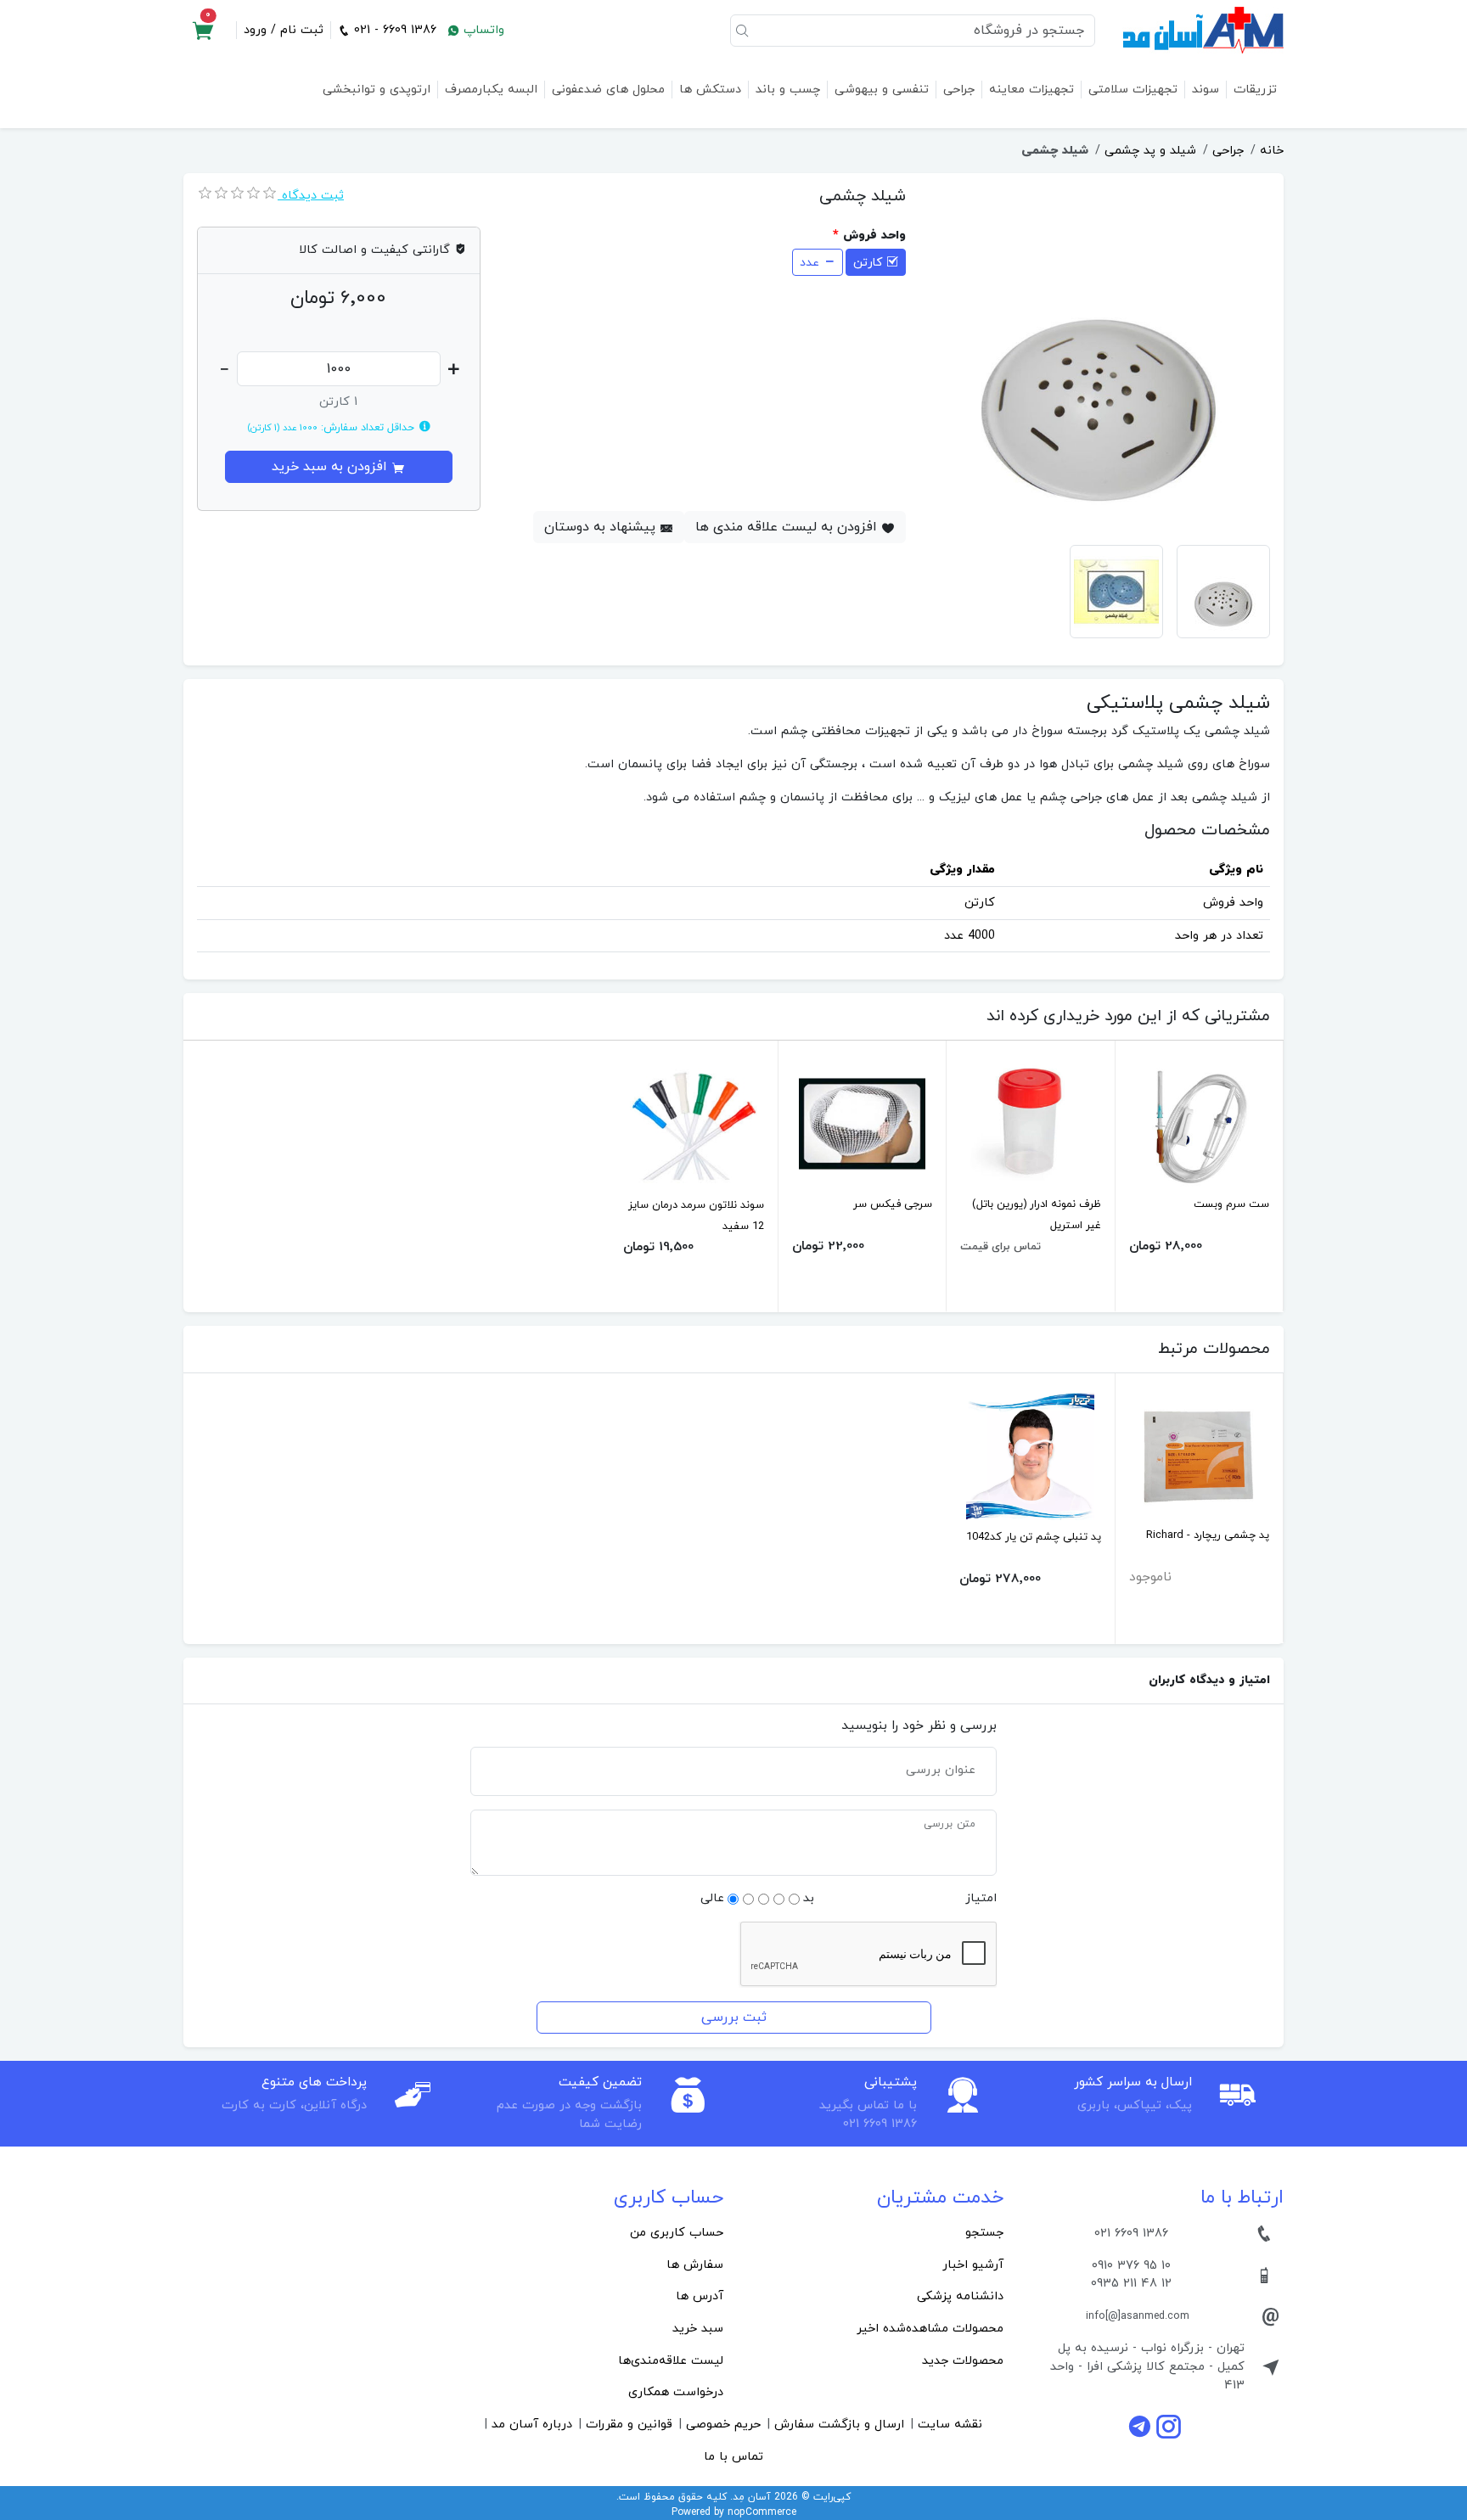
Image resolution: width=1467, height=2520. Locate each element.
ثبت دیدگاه (311, 196)
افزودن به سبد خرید (332, 467)
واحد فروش (874, 236)
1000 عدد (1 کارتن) (282, 428)
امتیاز (981, 1898)
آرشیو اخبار (973, 2265)
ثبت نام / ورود (284, 30)
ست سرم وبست (1231, 1204)
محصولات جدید (963, 2361)
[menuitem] (874, 2233)
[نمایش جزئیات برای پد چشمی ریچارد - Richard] (1199, 1454)
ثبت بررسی (734, 2018)
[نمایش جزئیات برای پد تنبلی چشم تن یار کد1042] (1030, 1455)
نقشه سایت (950, 2425)
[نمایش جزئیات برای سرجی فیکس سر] (862, 1122)
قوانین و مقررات (629, 2425)
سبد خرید (698, 2329)
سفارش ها (695, 2265)
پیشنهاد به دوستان (602, 527)
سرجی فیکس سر (893, 1204)
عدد (809, 263)
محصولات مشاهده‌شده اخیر (930, 2329)
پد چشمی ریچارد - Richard (1208, 1535)
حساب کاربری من (677, 2233)
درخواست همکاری (676, 2392)
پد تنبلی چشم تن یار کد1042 (1034, 1537)
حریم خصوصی (723, 2425)
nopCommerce (762, 2512)
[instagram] (1169, 2426)
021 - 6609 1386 (393, 30)
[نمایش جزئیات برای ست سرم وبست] (1199, 1122)
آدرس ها (700, 2296)
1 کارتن (338, 402)
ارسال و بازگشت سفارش (839, 2425)
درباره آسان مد (532, 2425)
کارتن (868, 263)
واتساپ (482, 30)
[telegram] (1142, 2426)
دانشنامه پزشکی (960, 2296)
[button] (203, 31)
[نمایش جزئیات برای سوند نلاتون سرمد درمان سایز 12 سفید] (694, 1123)
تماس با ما (733, 2457)
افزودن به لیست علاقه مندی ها (788, 527)
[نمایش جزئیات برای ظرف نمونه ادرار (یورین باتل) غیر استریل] (1030, 1122)
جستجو (984, 2233)
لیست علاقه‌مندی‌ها (671, 2361)
